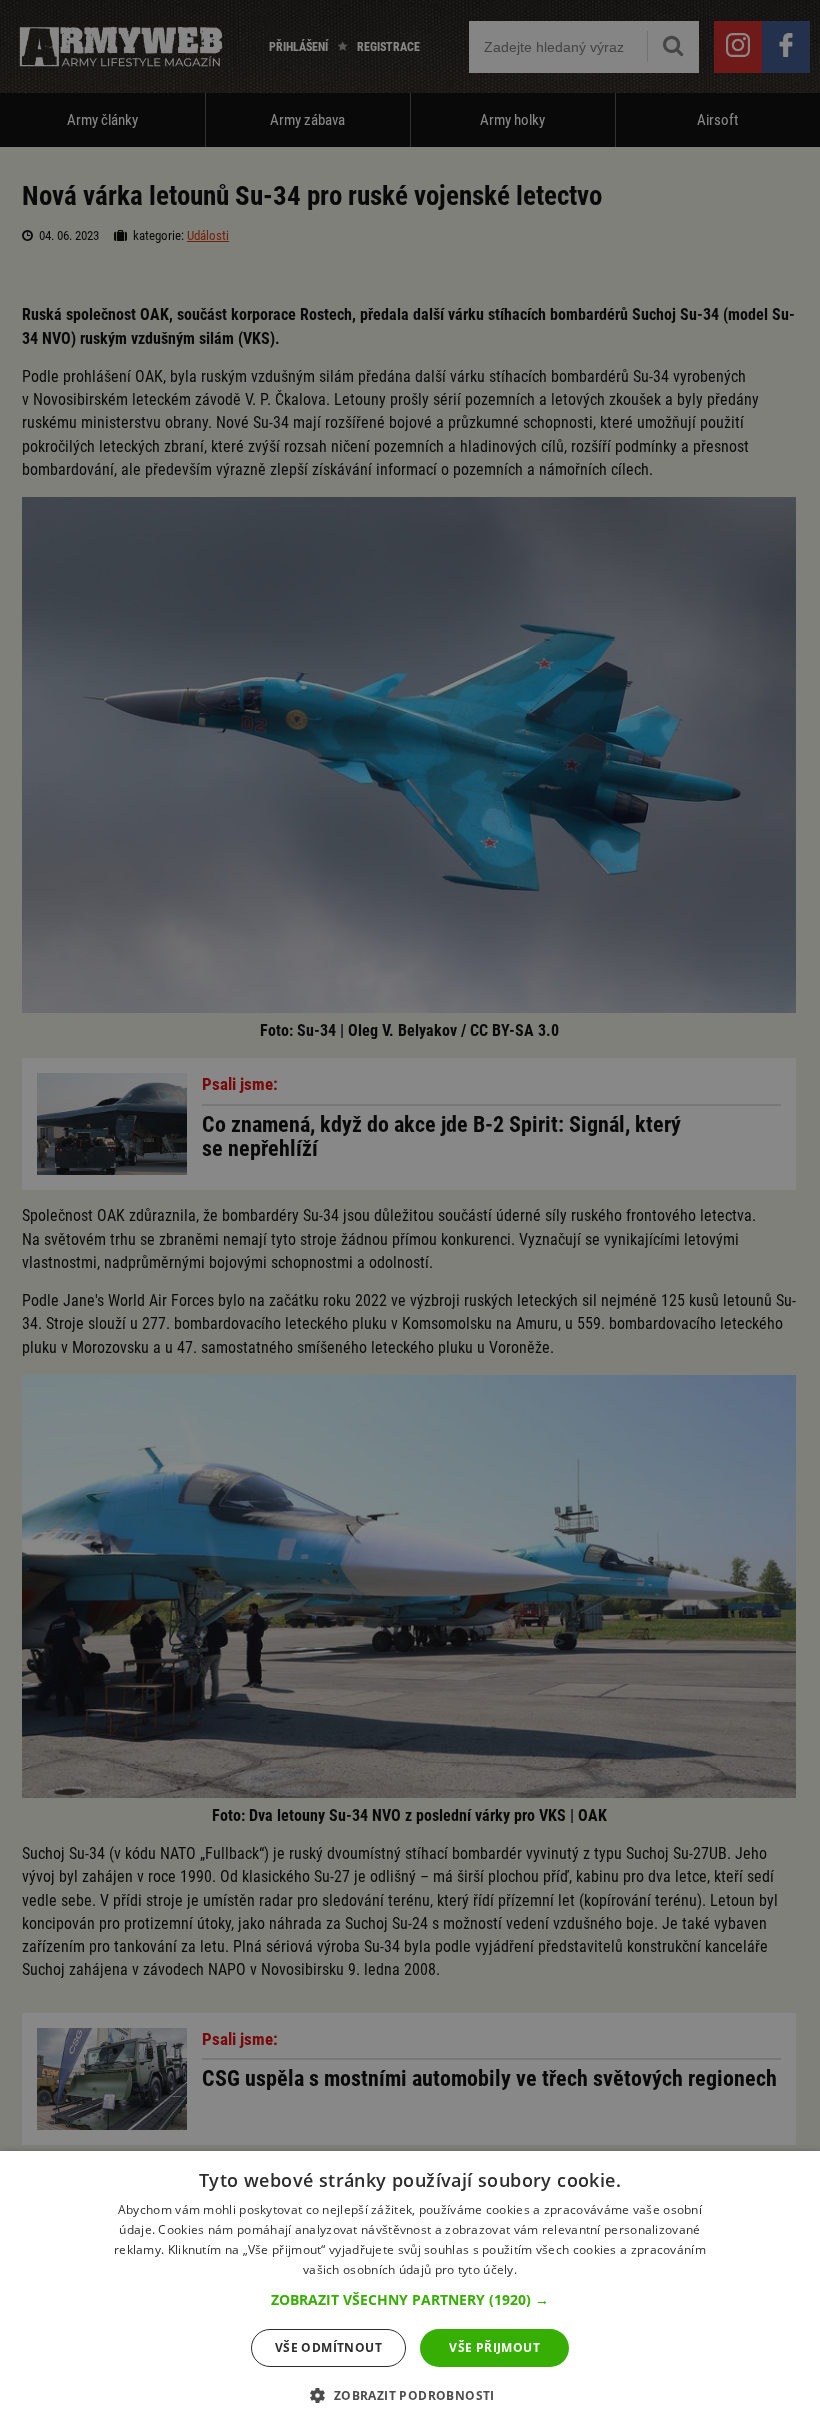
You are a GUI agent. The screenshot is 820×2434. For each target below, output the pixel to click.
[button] (410, 2300)
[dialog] (410, 2292)
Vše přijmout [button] (494, 2347)
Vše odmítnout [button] (328, 2347)
